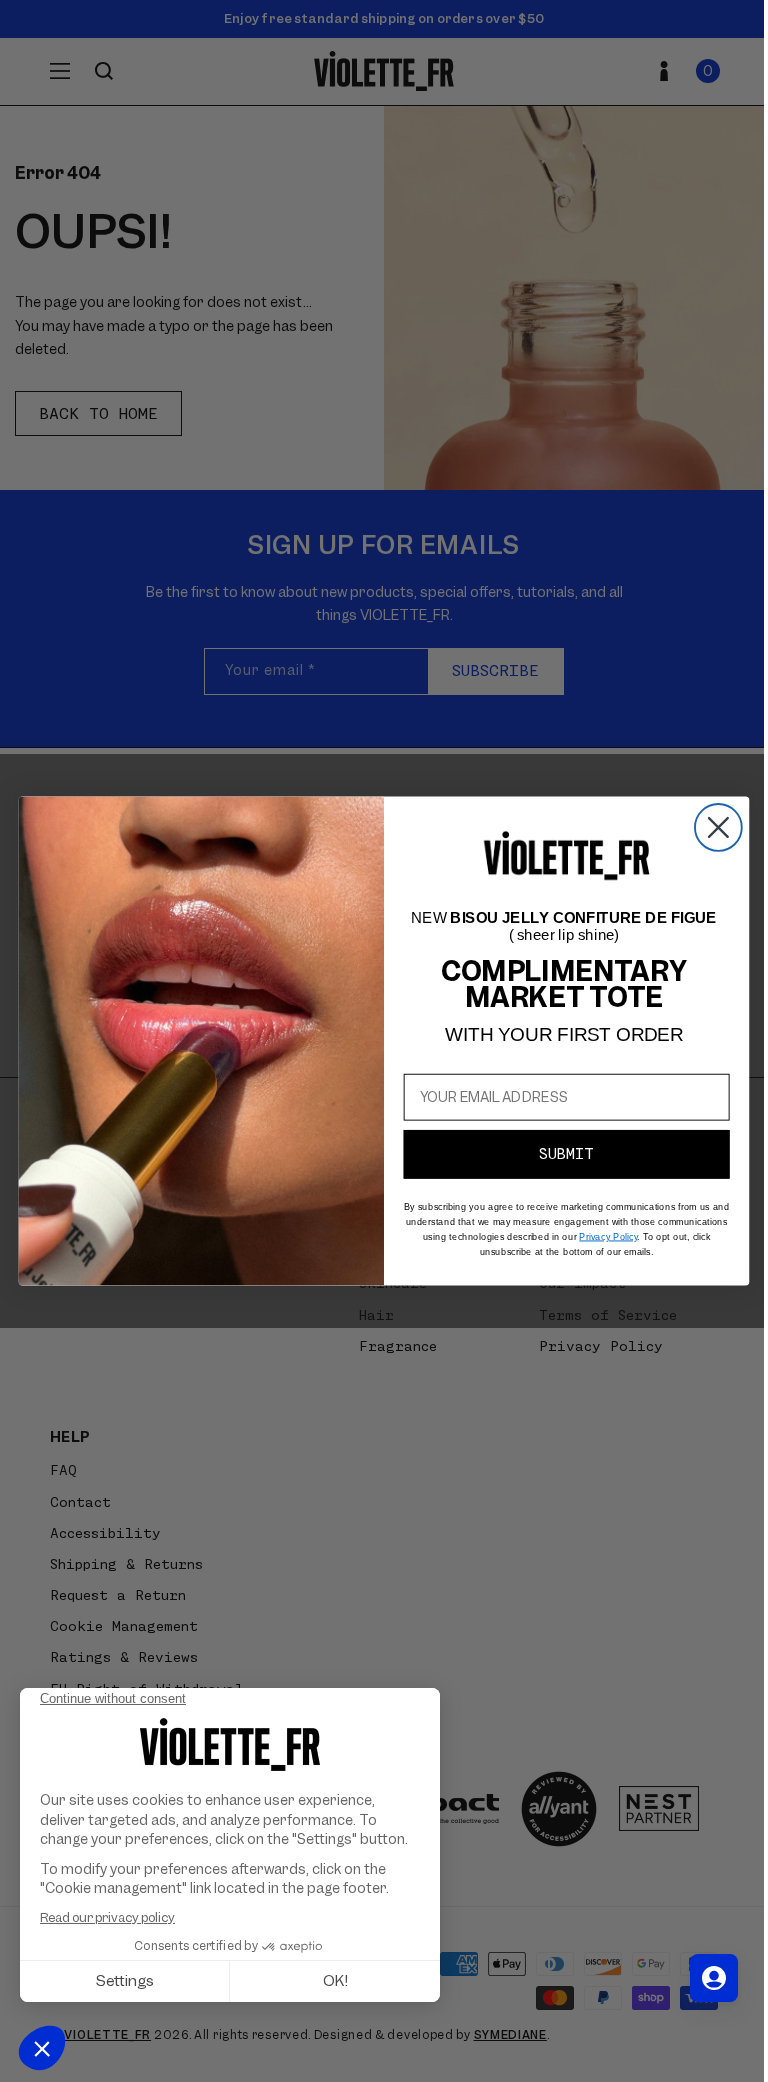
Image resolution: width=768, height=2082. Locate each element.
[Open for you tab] (714, 1978)
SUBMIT (566, 1154)
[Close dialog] (718, 827)
